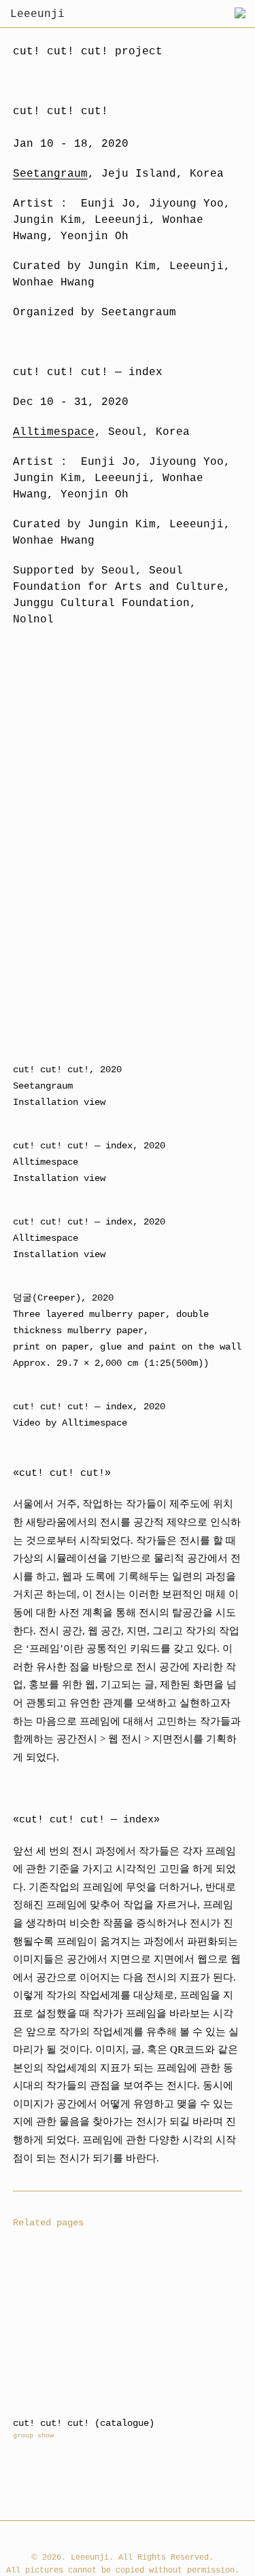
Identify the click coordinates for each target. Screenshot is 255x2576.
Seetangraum (50, 174)
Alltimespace (54, 432)
